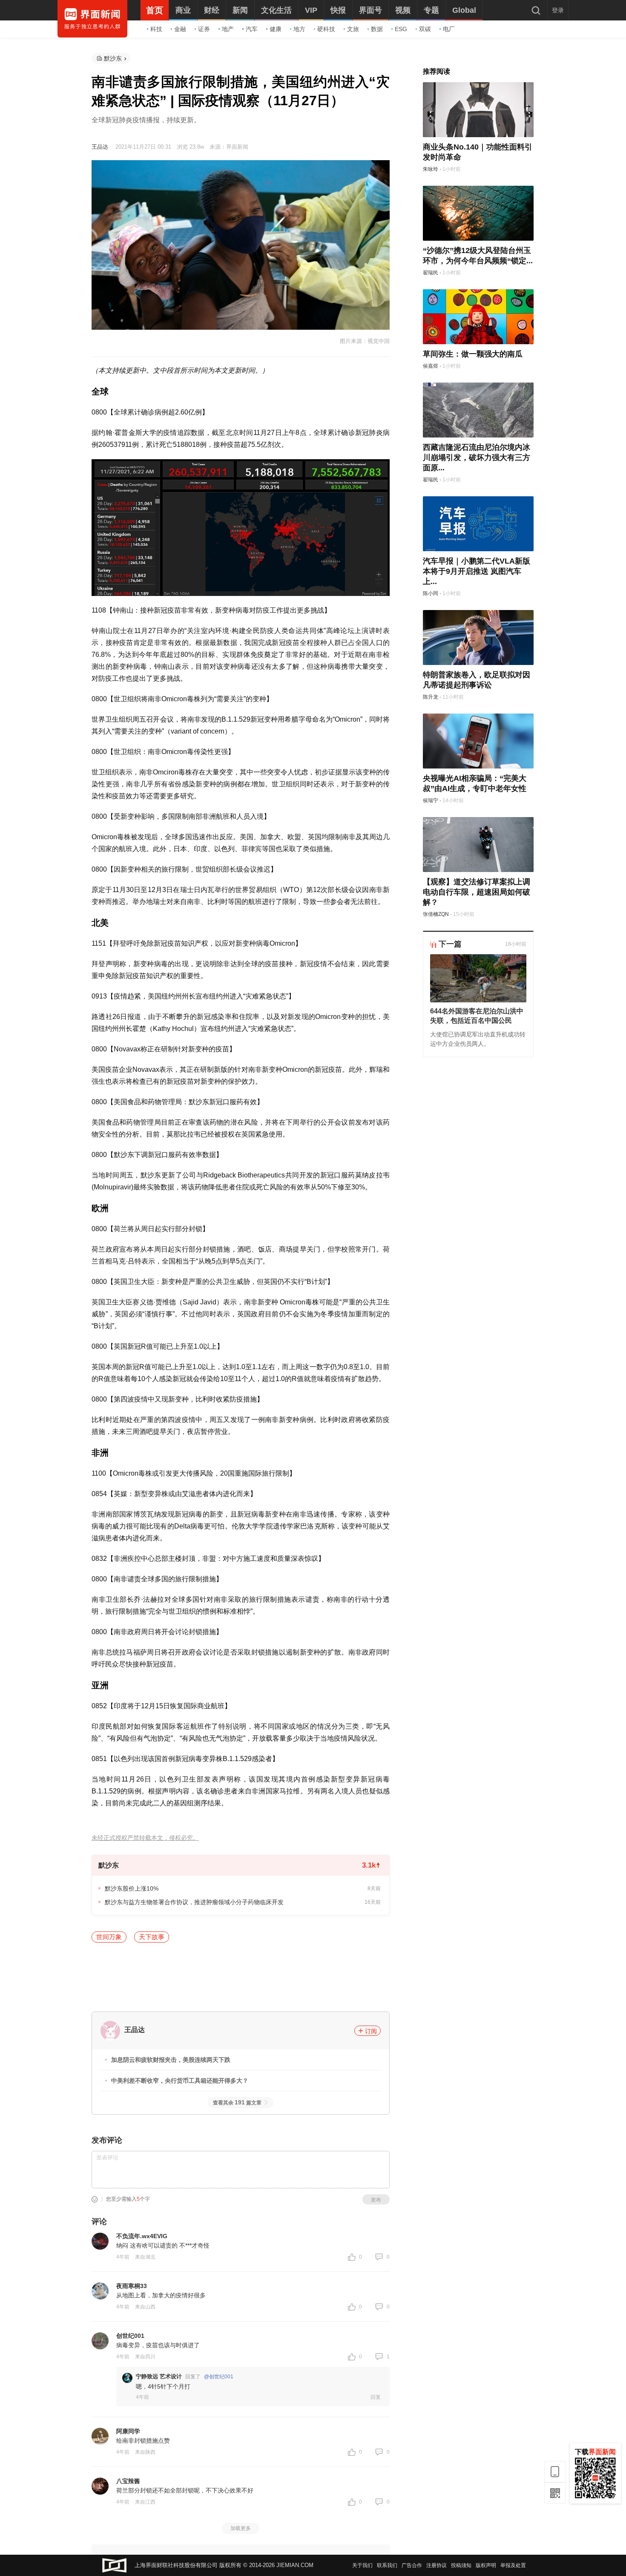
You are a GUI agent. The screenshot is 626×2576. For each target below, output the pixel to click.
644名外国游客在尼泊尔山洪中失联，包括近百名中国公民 (477, 1016)
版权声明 (486, 2565)
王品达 (100, 147)
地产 (228, 29)
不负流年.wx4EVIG (142, 2236)
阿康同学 (128, 2431)
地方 (299, 29)
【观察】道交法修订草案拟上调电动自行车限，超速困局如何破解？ (477, 892)
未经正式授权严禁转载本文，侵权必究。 (145, 1838)
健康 (276, 29)
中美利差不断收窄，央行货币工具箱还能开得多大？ (180, 2081)
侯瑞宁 (431, 800)
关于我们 (362, 2565)
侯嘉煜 (431, 366)
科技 (156, 29)
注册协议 (436, 2565)
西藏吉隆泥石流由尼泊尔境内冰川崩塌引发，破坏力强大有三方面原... (477, 458)
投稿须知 (461, 2565)
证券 (204, 29)
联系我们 (387, 2565)
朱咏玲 (431, 169)
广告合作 (412, 2565)
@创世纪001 (219, 2377)
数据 (377, 29)
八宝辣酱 (128, 2481)
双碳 (425, 29)
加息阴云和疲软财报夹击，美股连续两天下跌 (171, 2060)
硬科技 (326, 29)
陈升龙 (431, 697)
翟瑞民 (431, 273)
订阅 (371, 2031)
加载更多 (241, 2528)
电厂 (449, 29)
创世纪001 (130, 2336)
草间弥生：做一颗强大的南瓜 (473, 354)
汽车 (252, 29)
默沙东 (113, 58)
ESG (401, 29)
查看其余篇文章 (237, 2103)
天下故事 (152, 1937)
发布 (376, 2200)
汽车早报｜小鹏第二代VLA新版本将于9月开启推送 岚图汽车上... (477, 571)
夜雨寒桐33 (132, 2286)
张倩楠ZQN (436, 914)
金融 (180, 29)
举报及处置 (513, 2565)
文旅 (353, 29)
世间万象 (109, 1937)
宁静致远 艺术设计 (159, 2376)
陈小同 (431, 593)
